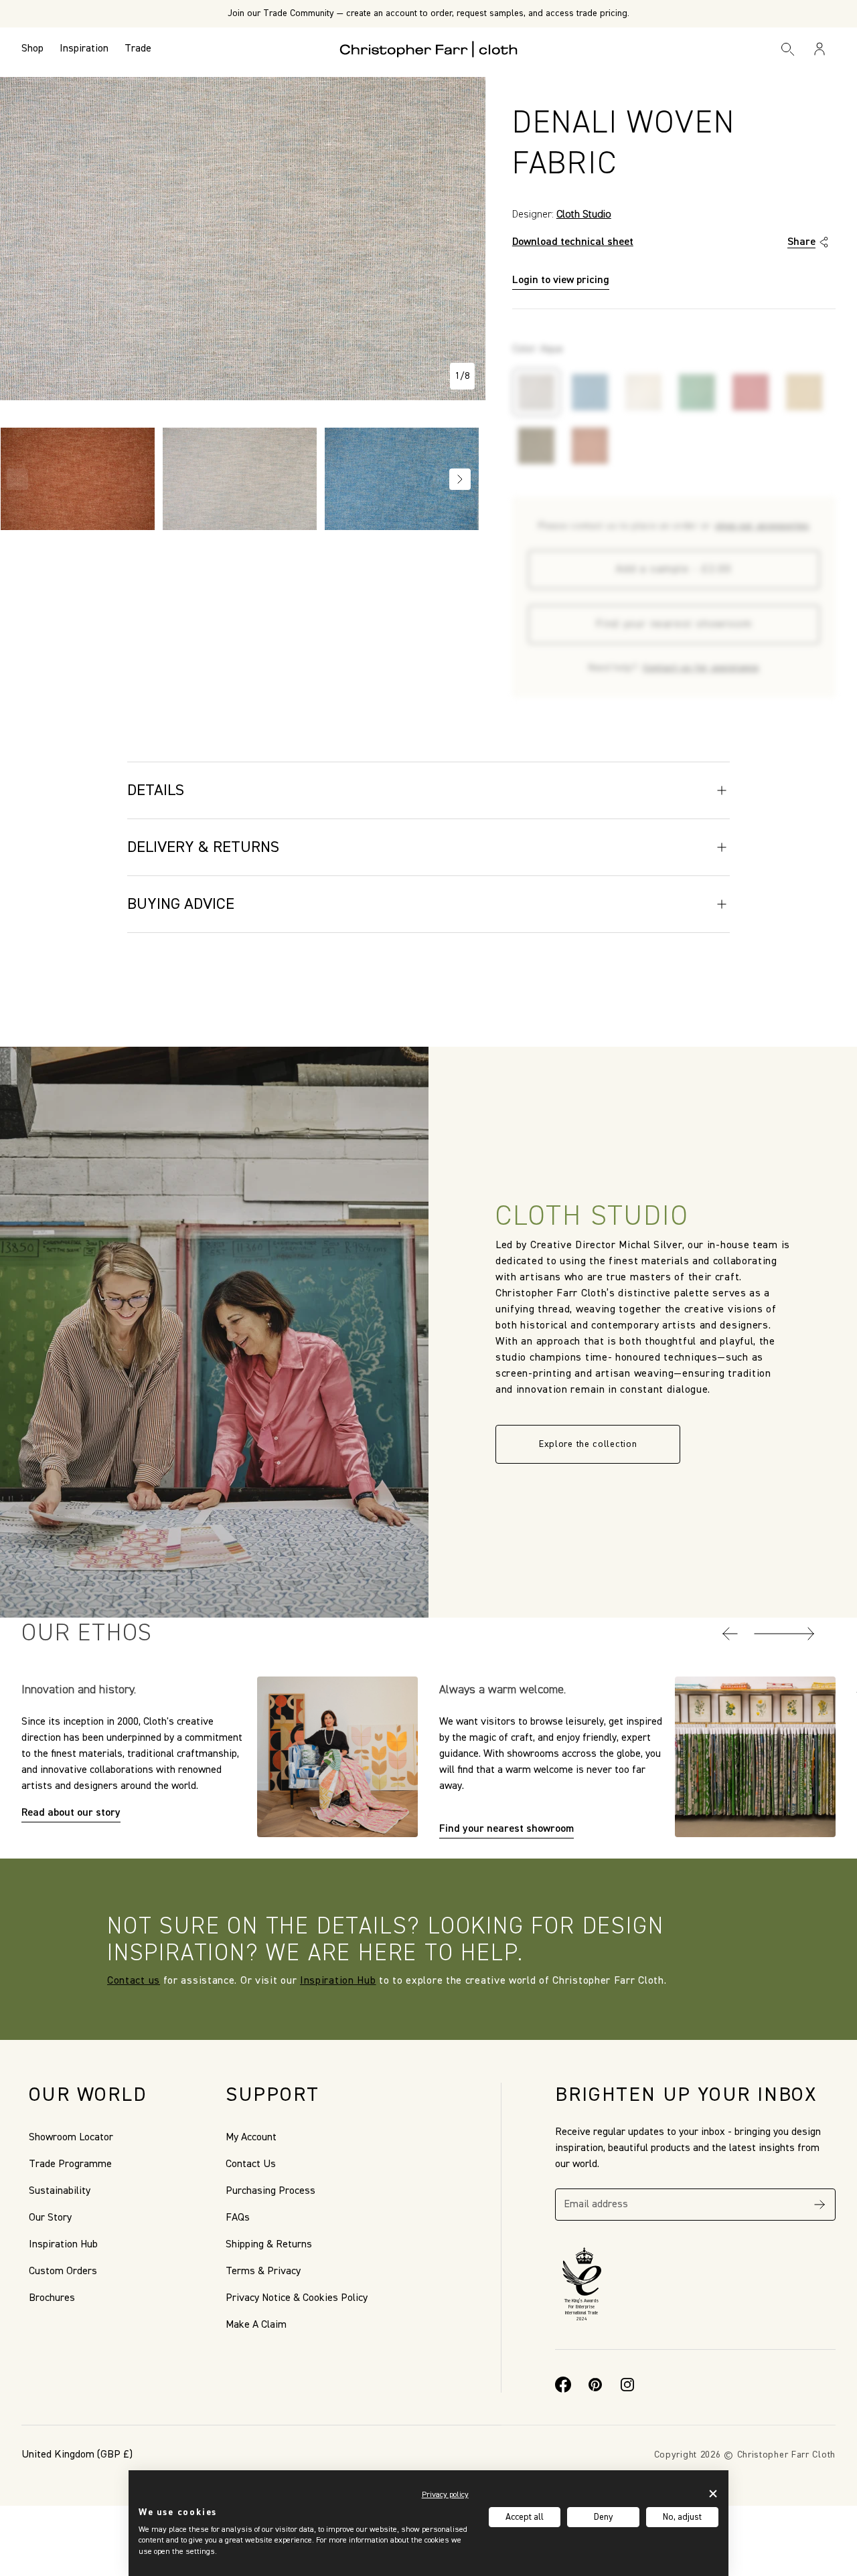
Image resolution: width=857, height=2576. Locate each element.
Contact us (134, 1981)
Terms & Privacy (263, 2271)
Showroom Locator (71, 2138)
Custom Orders (63, 2271)
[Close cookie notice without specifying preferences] (713, 2493)
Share (801, 242)
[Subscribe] (820, 2205)
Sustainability (60, 2191)
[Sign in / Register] (820, 49)
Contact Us (251, 2164)
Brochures (52, 2298)
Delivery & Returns (203, 847)
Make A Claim (256, 2325)
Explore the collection (588, 1444)
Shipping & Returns (269, 2245)
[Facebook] (563, 2385)
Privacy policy (445, 2495)
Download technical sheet (573, 242)
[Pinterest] (595, 2385)
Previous (17, 479)
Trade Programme (70, 2164)
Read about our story (71, 1813)
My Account (251, 2138)
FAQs (238, 2218)
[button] (730, 1634)
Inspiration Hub (338, 1981)
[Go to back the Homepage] (429, 49)
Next (460, 479)
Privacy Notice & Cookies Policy (297, 2298)
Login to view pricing (561, 280)
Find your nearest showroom (674, 624)
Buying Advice (181, 904)
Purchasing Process (270, 2191)
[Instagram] (627, 2385)
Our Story (50, 2218)
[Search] (788, 49)
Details (156, 790)
